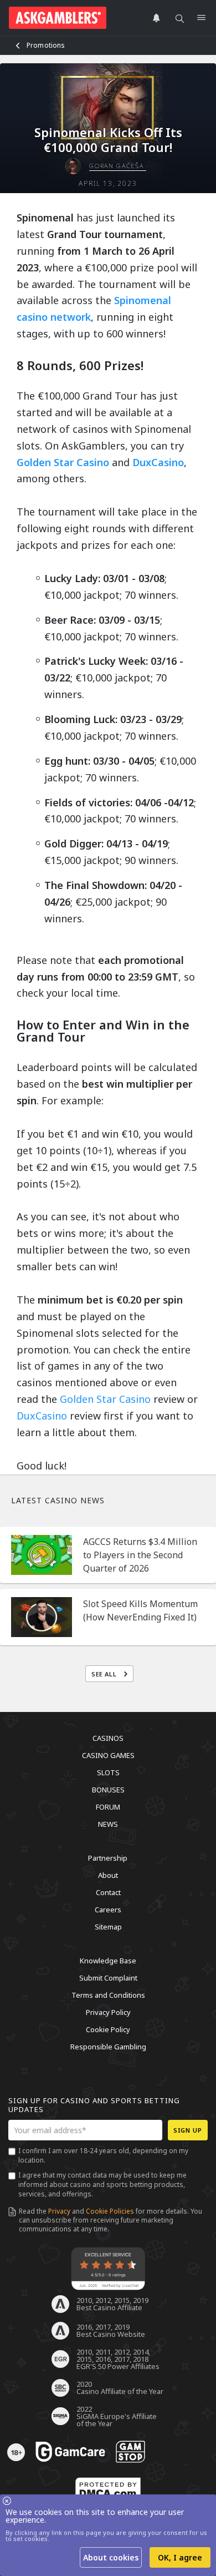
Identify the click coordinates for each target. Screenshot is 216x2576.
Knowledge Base (108, 1961)
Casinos (108, 1738)
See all (105, 1674)
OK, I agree (180, 2557)
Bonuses (108, 1790)
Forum (108, 1807)
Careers (108, 1910)
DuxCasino (158, 462)
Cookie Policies (110, 2211)
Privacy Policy (108, 2012)
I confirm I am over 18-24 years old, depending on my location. (103, 2155)
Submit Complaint (108, 1978)
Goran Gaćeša (117, 166)
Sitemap (108, 1927)
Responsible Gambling (108, 2047)
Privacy (59, 2211)
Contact (108, 1892)
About (108, 1875)
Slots (108, 1772)
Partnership (108, 1858)
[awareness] (70, 2452)
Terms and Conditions (108, 1995)
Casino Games (108, 1755)
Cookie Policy (108, 2029)
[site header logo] (58, 18)
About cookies (111, 2557)
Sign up (188, 2130)
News (108, 1824)
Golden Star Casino (63, 462)
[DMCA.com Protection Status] (108, 2490)
